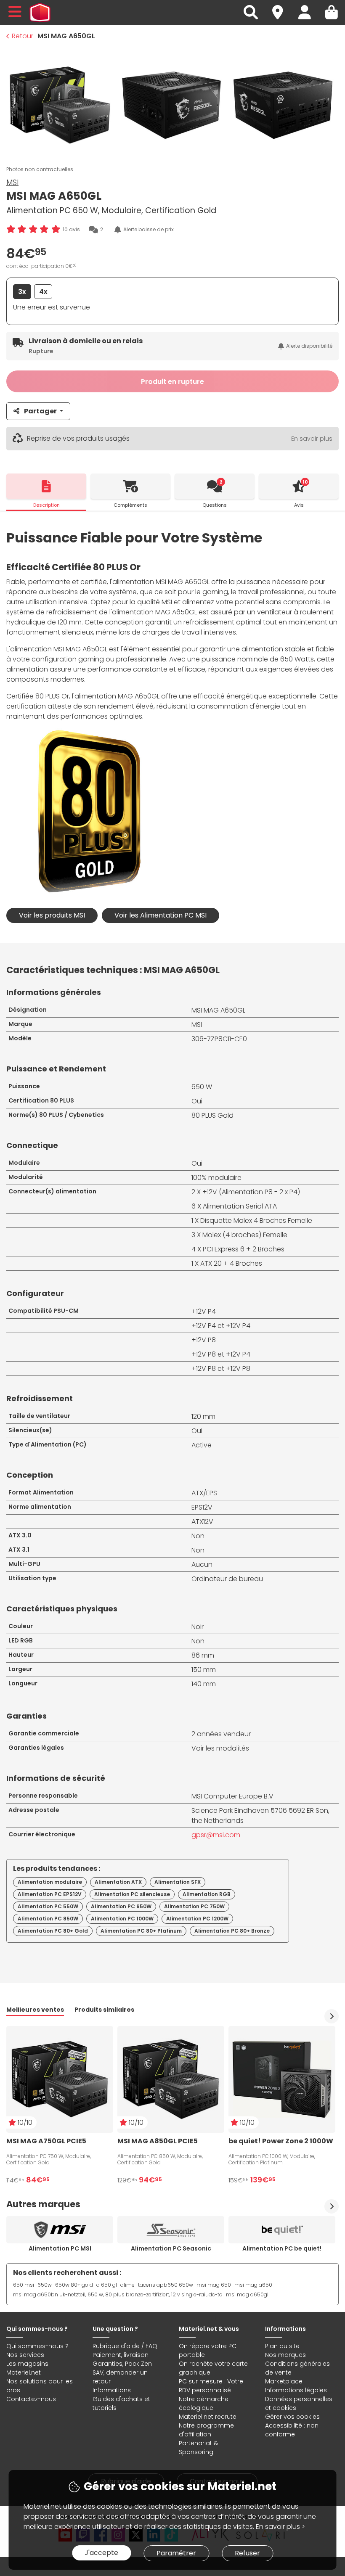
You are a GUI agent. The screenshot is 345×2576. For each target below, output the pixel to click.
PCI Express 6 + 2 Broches (244, 1249)
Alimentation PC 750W (194, 1906)
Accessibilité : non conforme (292, 2430)
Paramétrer (176, 2553)
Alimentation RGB (207, 1894)
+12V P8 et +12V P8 (221, 1369)
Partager (40, 411)
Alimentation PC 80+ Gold (53, 1931)
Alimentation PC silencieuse (132, 1894)
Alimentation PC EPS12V (50, 1894)
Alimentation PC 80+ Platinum (141, 1931)
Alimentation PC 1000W (122, 1919)
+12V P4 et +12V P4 (221, 1326)
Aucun (202, 1564)
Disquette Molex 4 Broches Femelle (256, 1221)
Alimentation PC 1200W (197, 1919)
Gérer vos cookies (292, 2417)
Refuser (247, 2553)
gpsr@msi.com (216, 1835)
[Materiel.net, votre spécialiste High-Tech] (40, 13)
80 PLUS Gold (212, 1115)
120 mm (203, 1416)
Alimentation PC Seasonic (171, 2248)
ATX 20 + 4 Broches (231, 1263)
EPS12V (202, 1507)
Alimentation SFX (178, 1882)
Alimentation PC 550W (48, 1906)
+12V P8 (204, 1340)
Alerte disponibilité (309, 346)
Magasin (281, 7)
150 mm (204, 1670)
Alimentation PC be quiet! (282, 2248)
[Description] (46, 486)
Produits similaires (104, 2010)
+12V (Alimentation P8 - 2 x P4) (251, 1192)
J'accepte (101, 2553)
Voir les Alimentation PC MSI (161, 915)
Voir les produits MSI (52, 915)
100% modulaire (216, 1178)
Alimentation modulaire (50, 1882)
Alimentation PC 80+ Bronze (232, 1931)
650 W (202, 1087)
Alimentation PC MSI (60, 2248)
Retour (23, 36)
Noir (198, 1627)
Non (198, 1536)
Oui (197, 1101)
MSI (12, 182)
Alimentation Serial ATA (240, 1206)
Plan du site (282, 2346)
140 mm (204, 1684)
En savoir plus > (280, 2527)
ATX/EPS (204, 1493)
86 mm (203, 1655)
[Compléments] (130, 486)
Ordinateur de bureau (227, 1579)
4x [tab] (43, 292)
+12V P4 (204, 1311)
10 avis (71, 229)
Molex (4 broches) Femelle (245, 1235)
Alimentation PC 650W (121, 1906)
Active (202, 1445)
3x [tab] (22, 292)
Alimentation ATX (118, 1882)
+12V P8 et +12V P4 (221, 1354)
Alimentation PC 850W (48, 1919)
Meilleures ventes (35, 2010)
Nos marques (285, 2355)
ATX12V (202, 1522)
